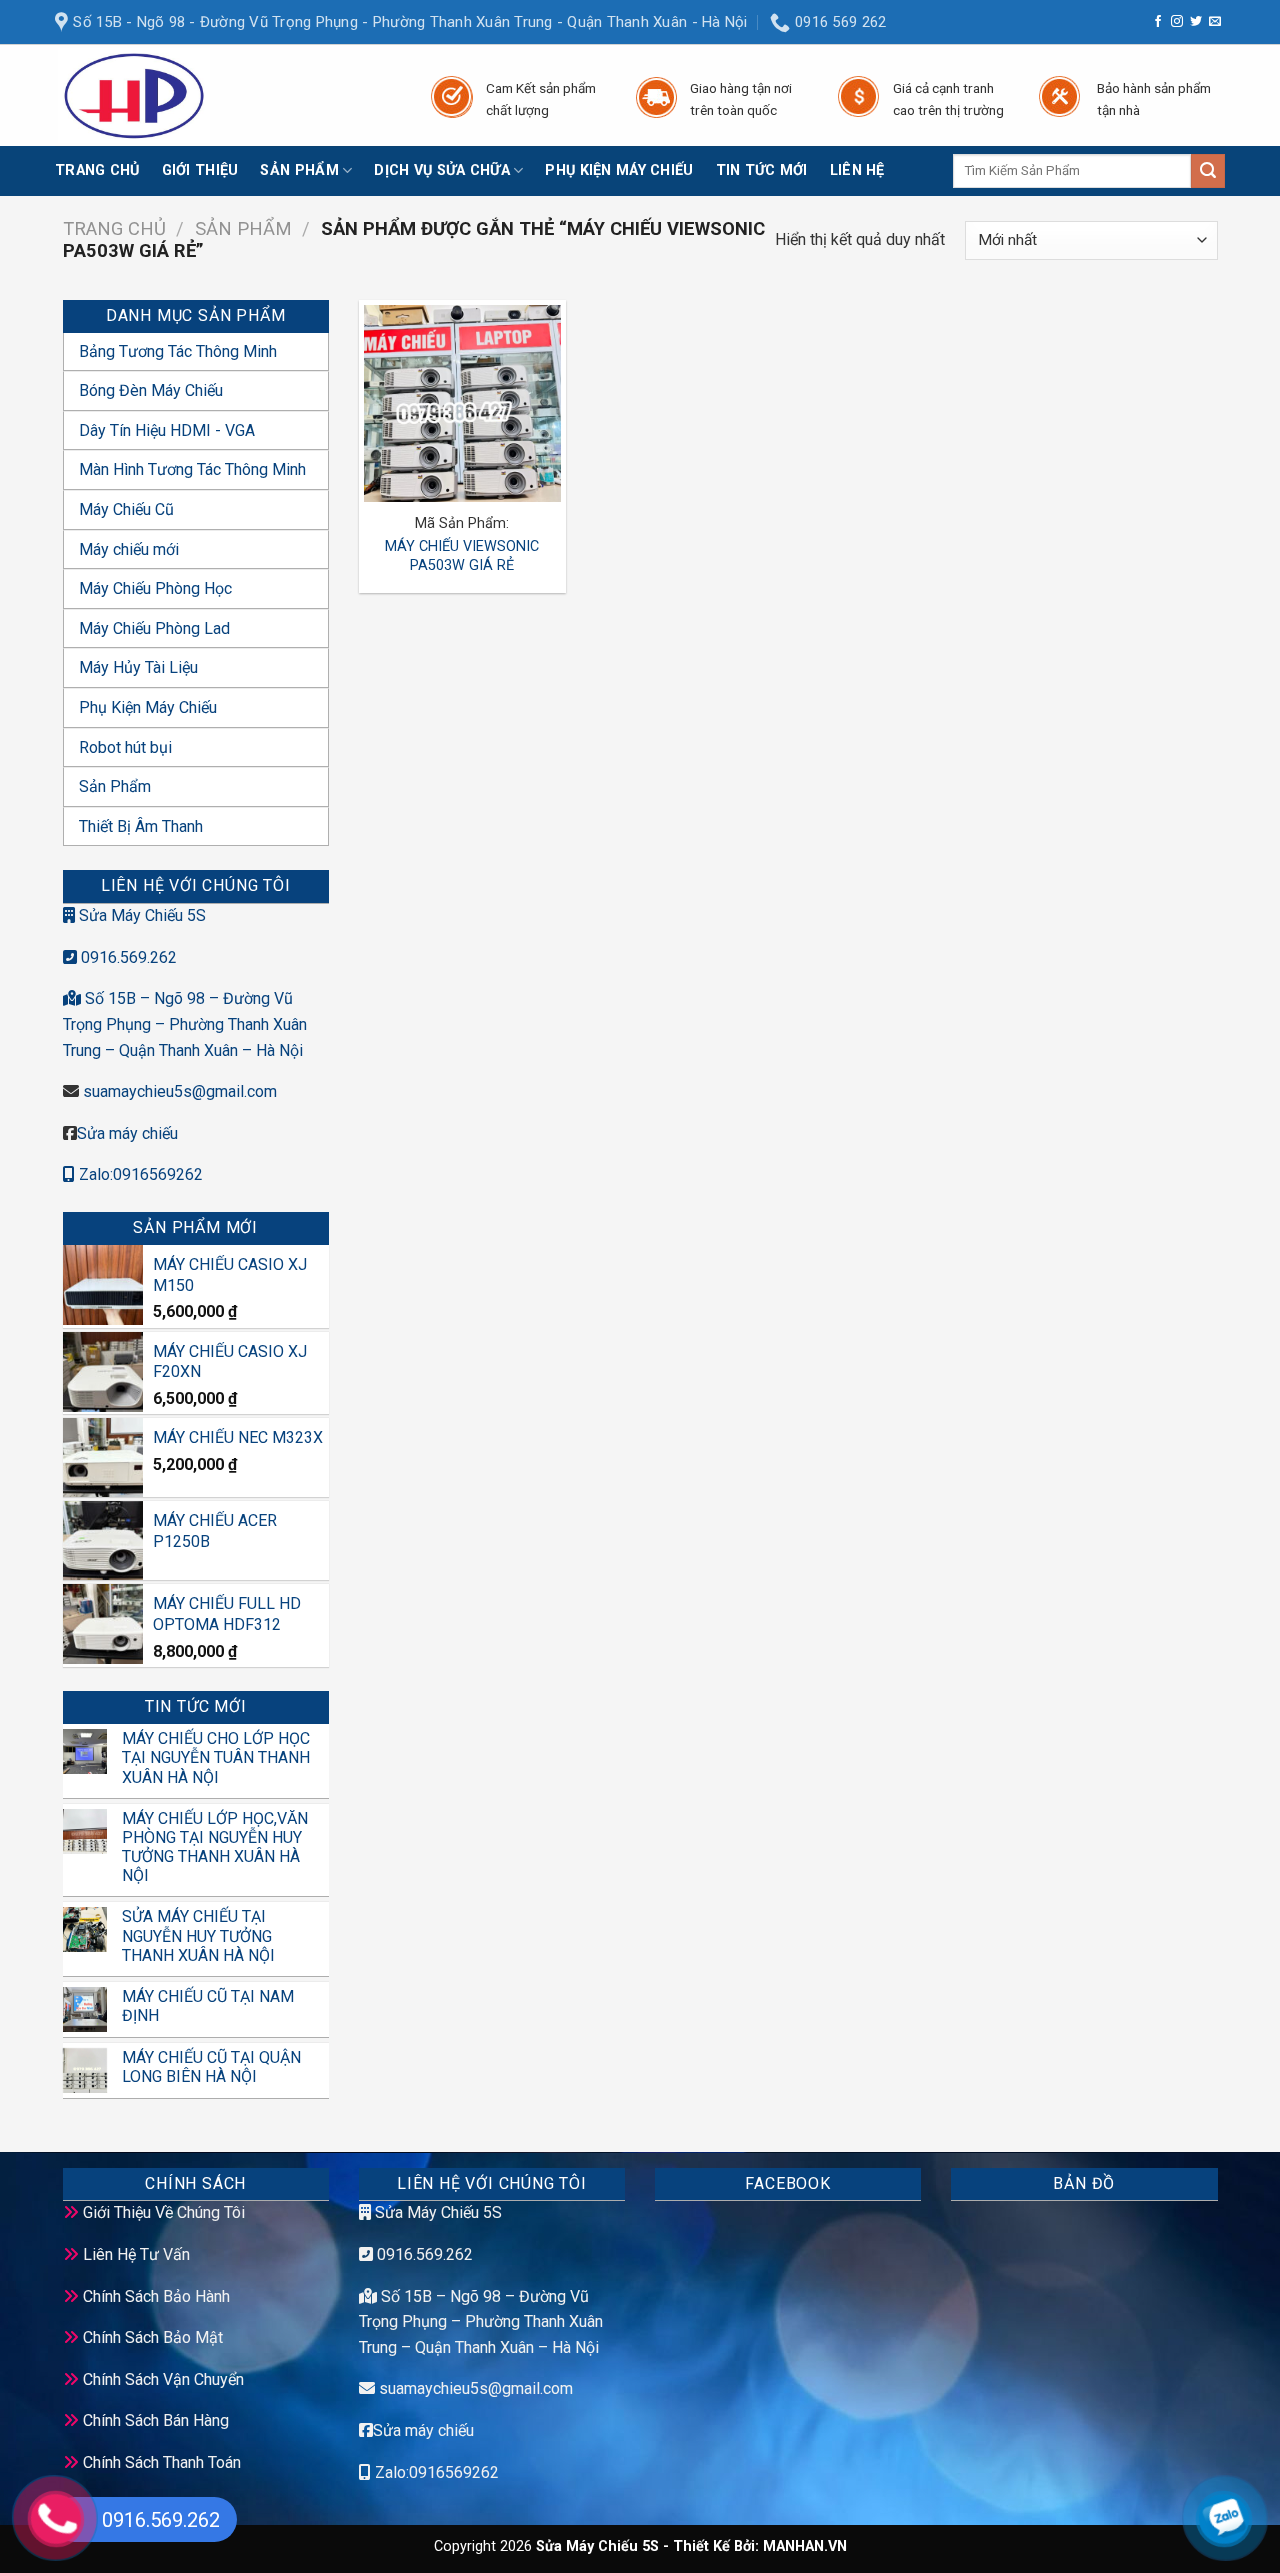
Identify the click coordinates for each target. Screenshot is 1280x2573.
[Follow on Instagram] (1177, 22)
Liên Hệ (857, 170)
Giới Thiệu (200, 170)
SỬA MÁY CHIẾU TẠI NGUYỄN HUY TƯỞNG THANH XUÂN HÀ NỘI (198, 1935)
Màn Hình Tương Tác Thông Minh (192, 469)
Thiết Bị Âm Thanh (141, 826)
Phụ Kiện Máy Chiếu (619, 170)
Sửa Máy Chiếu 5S (140, 915)
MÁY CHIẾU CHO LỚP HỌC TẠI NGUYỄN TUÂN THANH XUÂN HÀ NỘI (216, 1757)
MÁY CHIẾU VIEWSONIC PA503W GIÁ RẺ (462, 556)
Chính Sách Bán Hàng (156, 2420)
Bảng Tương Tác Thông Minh (178, 351)
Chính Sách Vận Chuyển (163, 2379)
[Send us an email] (1215, 22)
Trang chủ (114, 228)
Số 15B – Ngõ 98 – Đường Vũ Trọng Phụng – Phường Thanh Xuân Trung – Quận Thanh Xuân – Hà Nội (185, 1024)
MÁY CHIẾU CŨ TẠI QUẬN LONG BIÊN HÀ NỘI (211, 2067)
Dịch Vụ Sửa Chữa (442, 170)
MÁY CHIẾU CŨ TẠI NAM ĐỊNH (208, 2006)
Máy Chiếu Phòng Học (155, 588)
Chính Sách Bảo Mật (153, 2337)
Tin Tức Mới (762, 170)
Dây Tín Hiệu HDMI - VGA (167, 430)
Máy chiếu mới (129, 549)
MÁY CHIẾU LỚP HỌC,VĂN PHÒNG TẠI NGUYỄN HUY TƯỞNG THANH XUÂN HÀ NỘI (215, 1847)
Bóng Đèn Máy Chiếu (151, 390)
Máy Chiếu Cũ (126, 509)
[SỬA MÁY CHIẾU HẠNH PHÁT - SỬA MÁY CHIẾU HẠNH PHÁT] (223, 95)
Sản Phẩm (299, 170)
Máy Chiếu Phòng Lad (154, 628)
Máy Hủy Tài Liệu (138, 667)
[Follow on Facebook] (1158, 22)
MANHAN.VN (805, 2546)
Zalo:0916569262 (139, 1174)
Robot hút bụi (125, 747)
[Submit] (1208, 171)
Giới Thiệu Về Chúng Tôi (164, 2212)
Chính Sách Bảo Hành (156, 2296)
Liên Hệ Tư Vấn (136, 2254)
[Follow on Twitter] (1196, 22)
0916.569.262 (127, 957)
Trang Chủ (97, 170)
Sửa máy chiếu (127, 1133)
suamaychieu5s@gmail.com (180, 1091)
